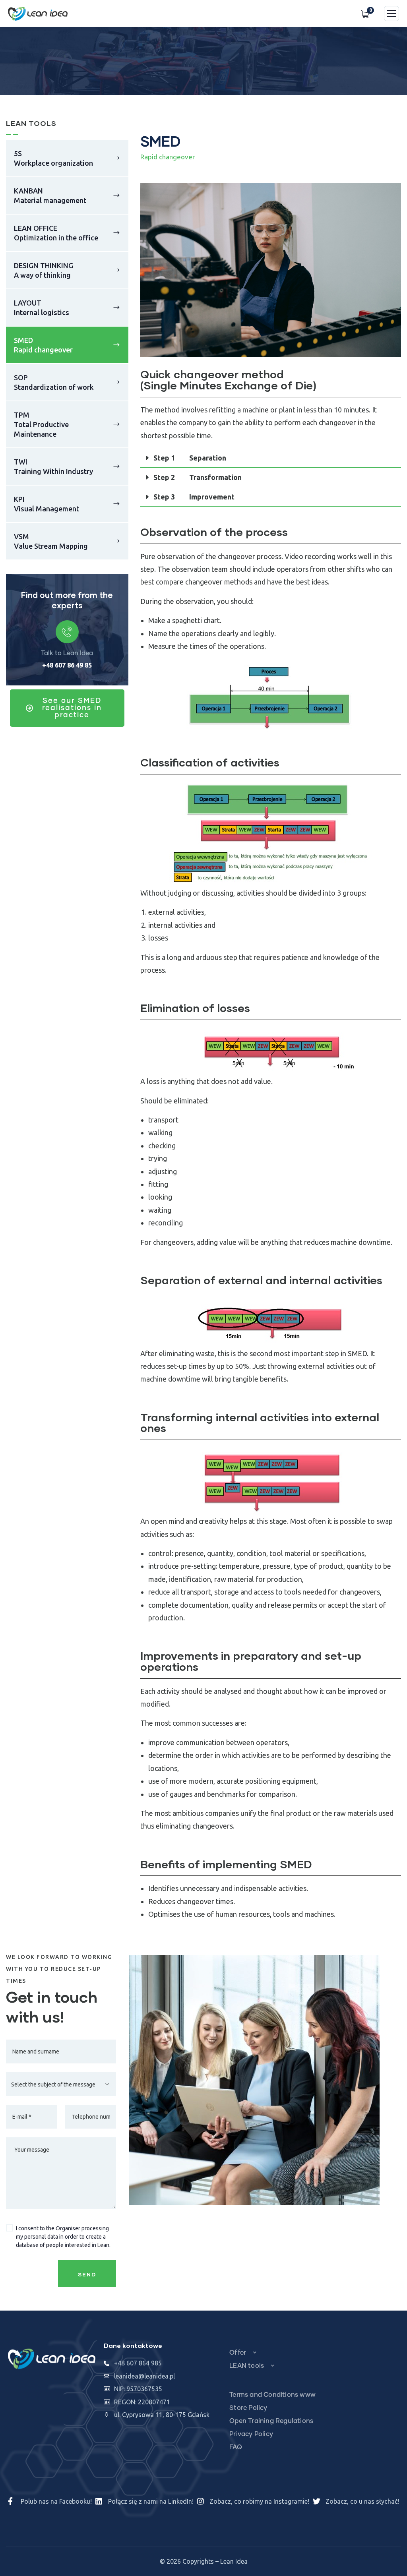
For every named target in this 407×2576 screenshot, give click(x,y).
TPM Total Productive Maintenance (41, 424)
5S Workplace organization (53, 158)
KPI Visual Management (47, 504)
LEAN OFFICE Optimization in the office (56, 233)
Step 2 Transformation (198, 477)
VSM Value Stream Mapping (51, 541)
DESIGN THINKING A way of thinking (44, 270)
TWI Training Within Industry (53, 466)
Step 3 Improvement (194, 497)
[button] (397, 276)
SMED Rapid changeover (43, 345)
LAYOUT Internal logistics (42, 308)
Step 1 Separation (190, 458)
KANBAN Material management (50, 195)
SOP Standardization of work (54, 382)
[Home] (52, 2359)
